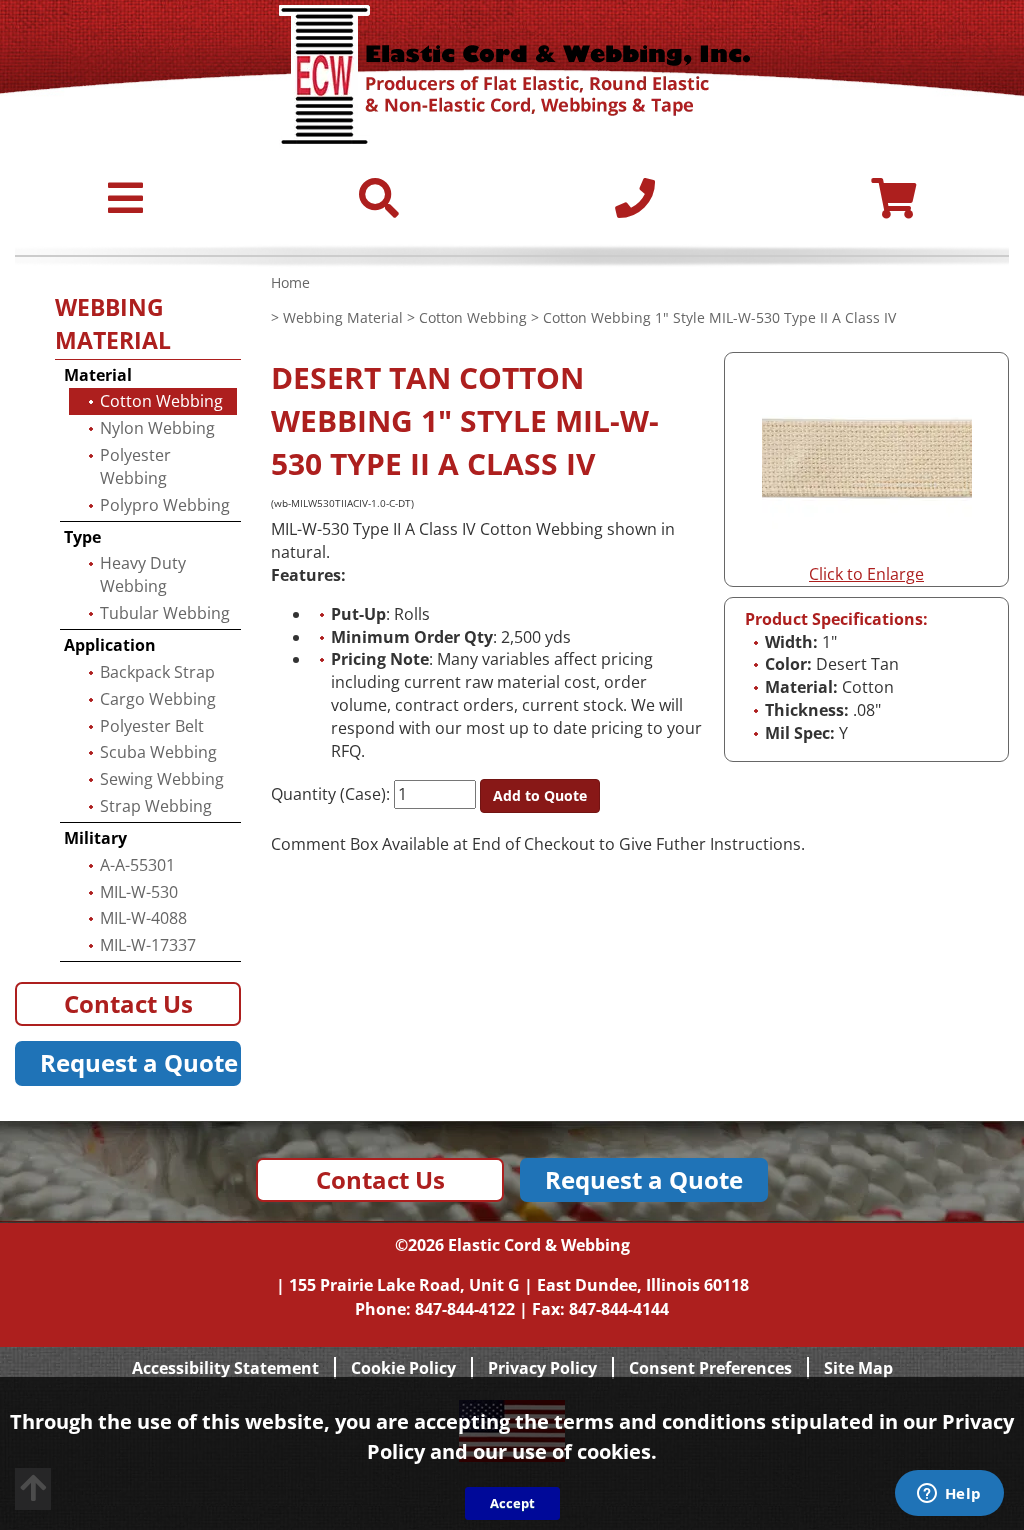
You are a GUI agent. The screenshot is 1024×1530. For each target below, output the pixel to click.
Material (98, 375)
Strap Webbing (156, 806)
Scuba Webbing (158, 752)
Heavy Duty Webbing (143, 574)
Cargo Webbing (158, 699)
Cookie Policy (403, 1368)
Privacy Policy (542, 1368)
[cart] (893, 207)
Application (110, 645)
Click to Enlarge (866, 574)
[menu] (125, 207)
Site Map (858, 1368)
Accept (512, 1503)
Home (290, 282)
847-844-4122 (465, 1309)
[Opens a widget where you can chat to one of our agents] (949, 1495)
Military (95, 838)
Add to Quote (540, 795)
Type (82, 537)
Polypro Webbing (165, 505)
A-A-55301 (137, 865)
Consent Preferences (710, 1368)
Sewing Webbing (162, 779)
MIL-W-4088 (143, 918)
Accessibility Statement (225, 1368)
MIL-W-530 (139, 892)
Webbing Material (343, 317)
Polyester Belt (152, 726)
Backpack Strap (157, 672)
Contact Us (128, 1003)
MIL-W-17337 (148, 945)
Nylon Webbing (157, 428)
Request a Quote (139, 1062)
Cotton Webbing (473, 317)
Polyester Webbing (135, 466)
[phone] (635, 207)
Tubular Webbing (165, 613)
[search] (379, 207)
